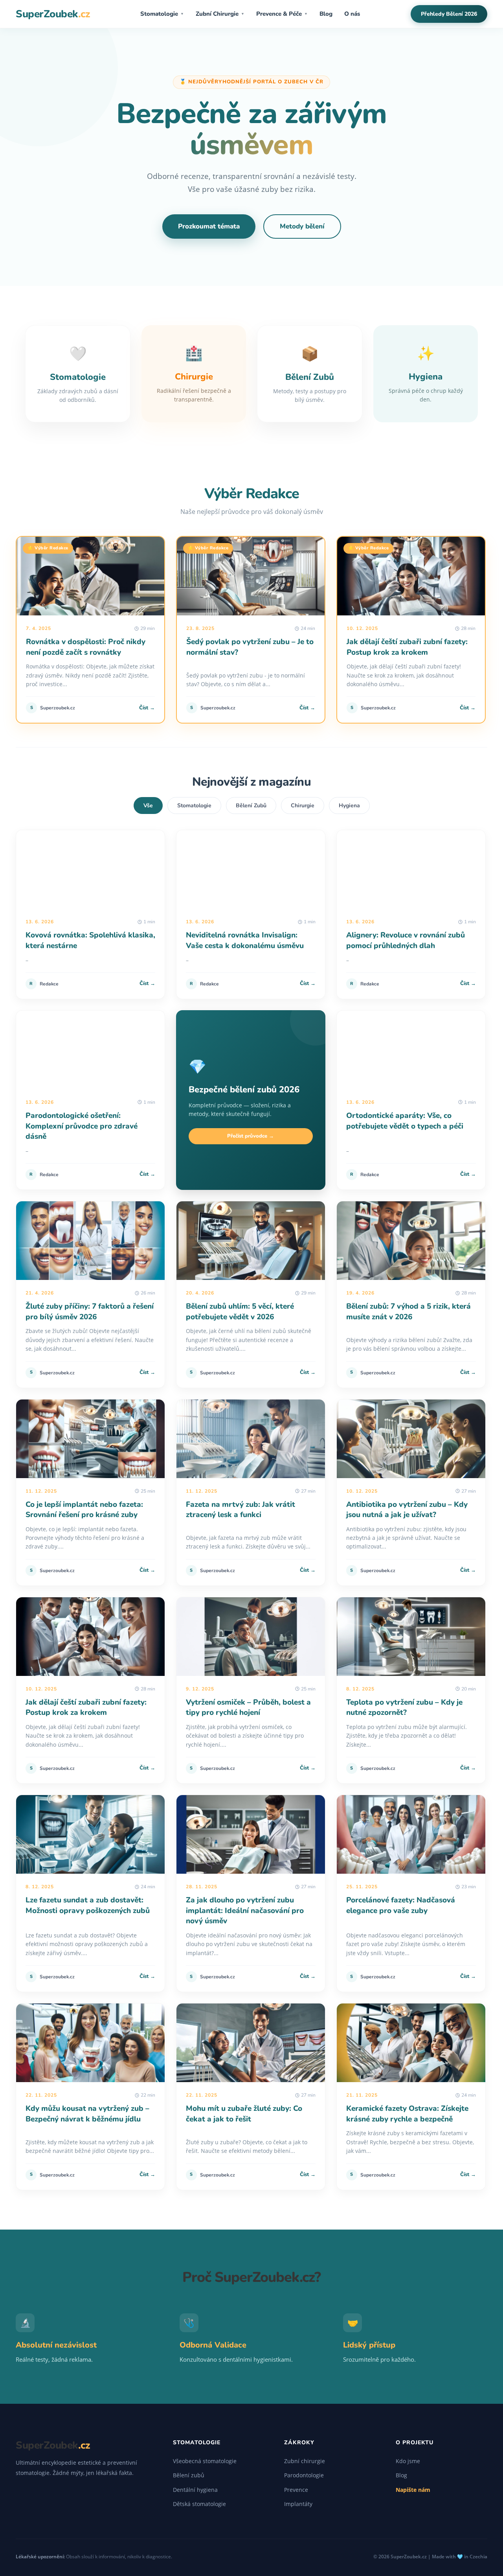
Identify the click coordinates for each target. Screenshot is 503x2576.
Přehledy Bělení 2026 (449, 14)
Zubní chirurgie (305, 2461)
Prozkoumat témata (209, 226)
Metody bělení (302, 226)
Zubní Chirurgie (220, 14)
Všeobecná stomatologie (205, 2461)
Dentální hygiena (195, 2490)
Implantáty (298, 2504)
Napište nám (413, 2490)
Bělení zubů (189, 2475)
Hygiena (349, 806)
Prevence (296, 2490)
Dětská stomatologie (199, 2504)
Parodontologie (304, 2475)
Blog (326, 14)
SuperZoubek (53, 14)
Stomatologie (162, 14)
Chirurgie (303, 806)
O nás (352, 14)
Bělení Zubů (251, 806)
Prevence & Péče (282, 14)
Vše (148, 806)
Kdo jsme (408, 2461)
